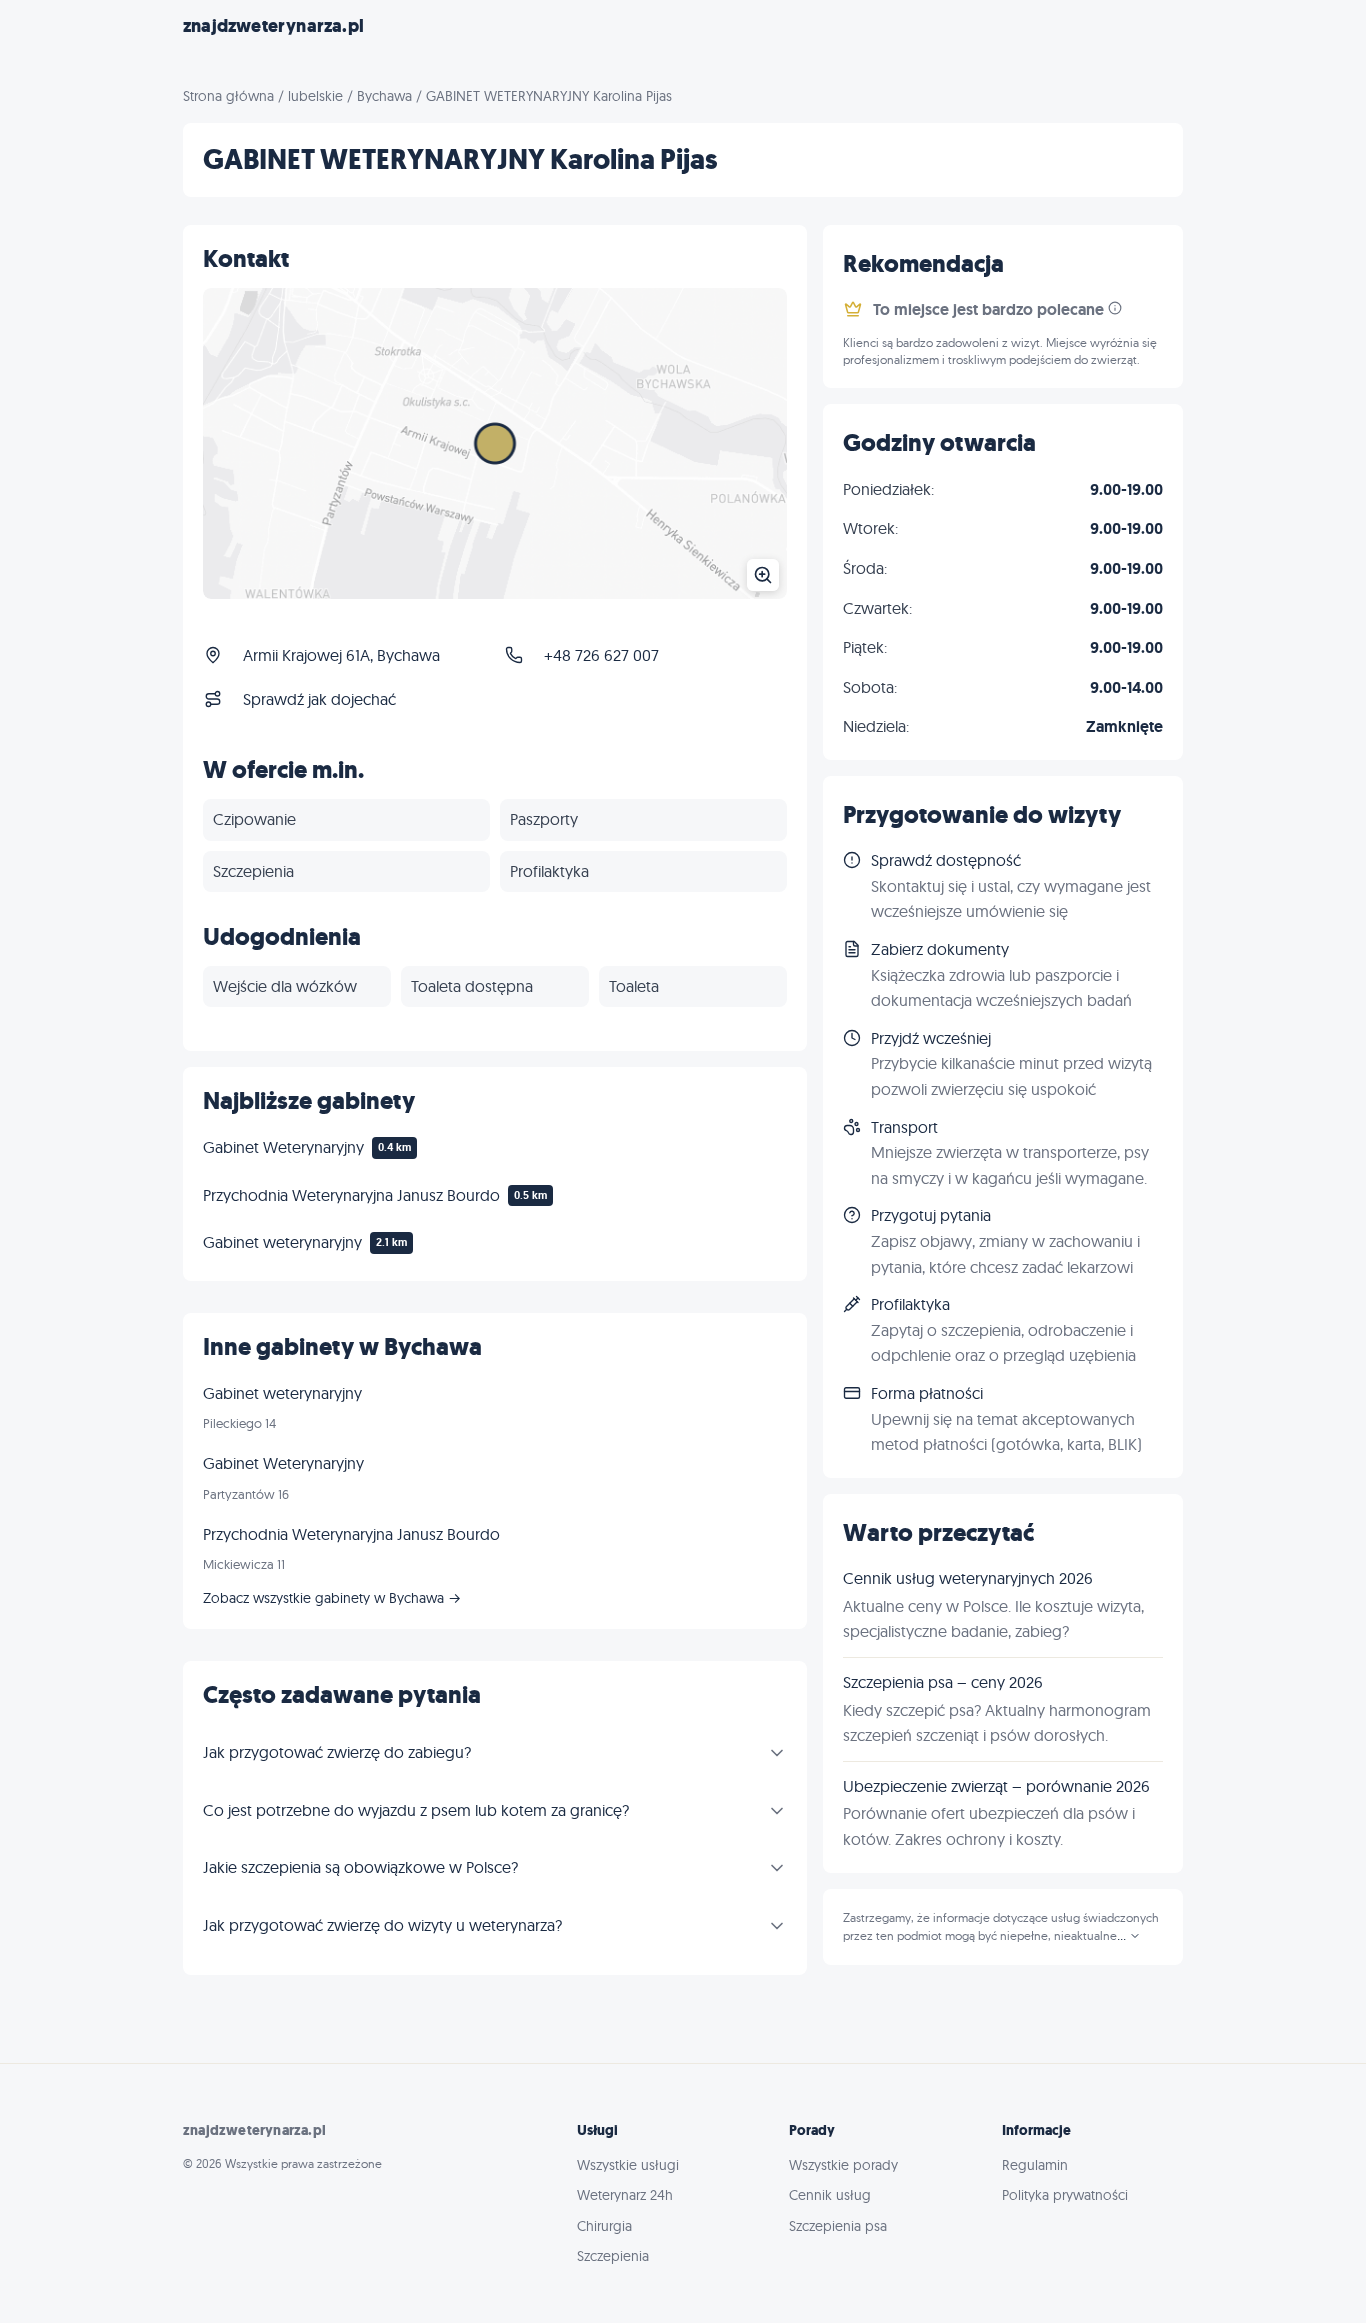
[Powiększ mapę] (495, 443)
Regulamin (1035, 2165)
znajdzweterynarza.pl (273, 26)
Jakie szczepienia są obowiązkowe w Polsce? (360, 1867)
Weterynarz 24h (625, 2195)
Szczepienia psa (838, 2226)
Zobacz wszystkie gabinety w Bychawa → (332, 1598)
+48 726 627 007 (601, 655)
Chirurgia (604, 2226)
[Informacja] (1115, 308)
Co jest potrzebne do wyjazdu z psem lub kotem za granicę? (416, 1810)
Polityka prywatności (1065, 2195)
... (1123, 1936)
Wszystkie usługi (628, 2165)
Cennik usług (830, 2195)
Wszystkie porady (843, 2165)
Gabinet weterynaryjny (282, 1242)
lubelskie (315, 96)
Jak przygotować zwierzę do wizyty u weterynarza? (382, 1925)
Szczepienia (613, 2256)
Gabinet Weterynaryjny (283, 1147)
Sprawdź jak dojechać (319, 699)
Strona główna (228, 96)
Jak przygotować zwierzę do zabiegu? (337, 1752)
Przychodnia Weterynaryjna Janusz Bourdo (351, 1195)
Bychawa (384, 96)
